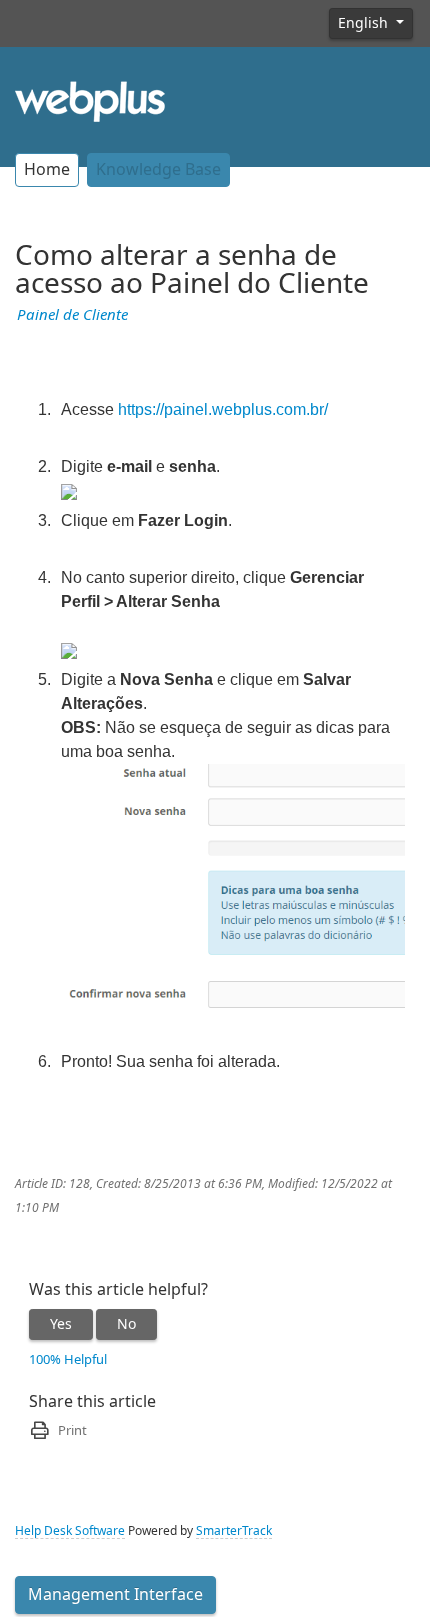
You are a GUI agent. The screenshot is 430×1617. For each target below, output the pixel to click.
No (126, 1324)
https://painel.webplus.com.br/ (223, 409)
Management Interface (115, 1594)
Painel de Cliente (72, 315)
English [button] (365, 23)
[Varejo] (90, 100)
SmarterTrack (234, 1531)
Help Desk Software (70, 1531)
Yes (61, 1324)
